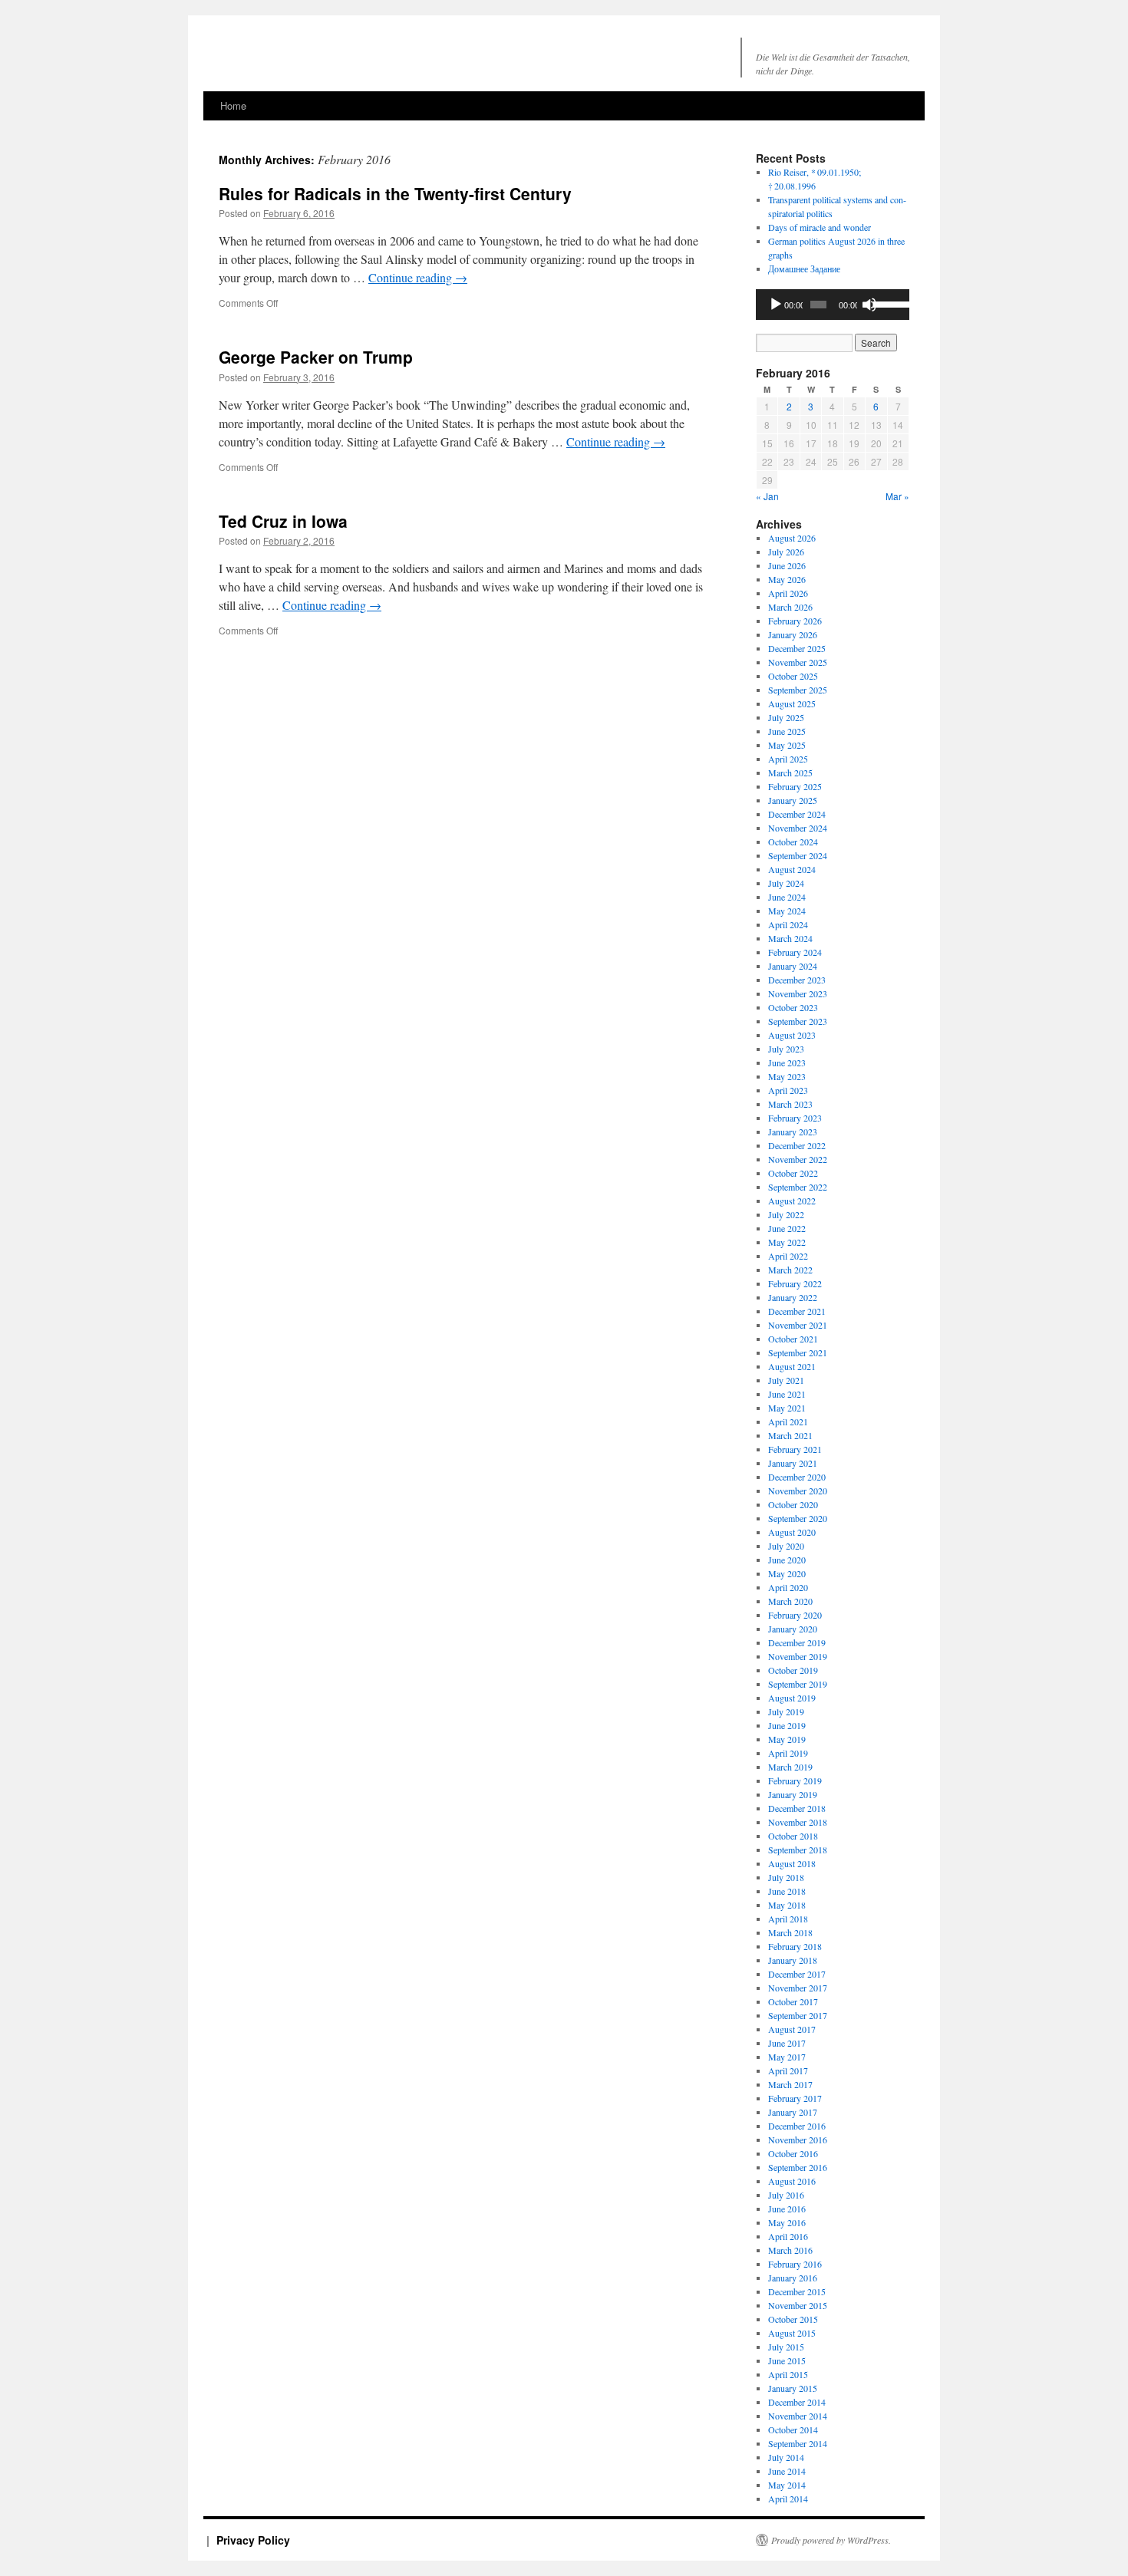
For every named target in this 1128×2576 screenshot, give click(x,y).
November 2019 (798, 1656)
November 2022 (798, 1159)
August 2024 (792, 869)
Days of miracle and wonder (820, 227)
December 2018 (797, 1808)
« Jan (767, 496)
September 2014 (798, 2443)
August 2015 (792, 2333)
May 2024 (787, 911)
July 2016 (786, 2195)
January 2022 (793, 1297)
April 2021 (788, 1421)
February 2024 (795, 952)
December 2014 (797, 2402)
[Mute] (869, 305)
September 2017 (798, 2015)
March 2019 (790, 1767)
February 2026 (795, 621)
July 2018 (786, 1877)
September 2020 (798, 1518)
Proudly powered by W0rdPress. (831, 2540)
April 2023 (788, 1090)
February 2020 (795, 1615)
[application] (833, 305)
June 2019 (787, 1725)
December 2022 (797, 1145)
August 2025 (792, 703)
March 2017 (790, 2084)
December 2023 (797, 980)
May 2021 (787, 1408)
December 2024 (797, 814)
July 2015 (786, 2347)
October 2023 (793, 1007)
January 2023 (793, 1132)
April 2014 (788, 2499)
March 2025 (790, 772)
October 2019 (793, 1670)
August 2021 (792, 1366)
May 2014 (787, 2485)
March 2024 (790, 938)
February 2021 (795, 1449)
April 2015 (788, 2374)
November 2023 (798, 993)
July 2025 (786, 717)
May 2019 (787, 1739)
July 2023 (786, 1049)
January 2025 (793, 800)
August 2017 (792, 2029)
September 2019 (798, 1684)
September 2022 (798, 1187)
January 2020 (793, 1629)
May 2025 (787, 745)
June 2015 (787, 2360)
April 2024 (788, 924)
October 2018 (793, 1836)
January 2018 (793, 1960)
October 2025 (793, 676)
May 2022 (787, 1242)
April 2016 (788, 2236)
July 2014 (786, 2457)
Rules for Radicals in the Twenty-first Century (395, 193)
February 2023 (795, 1118)
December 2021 (797, 1311)
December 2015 (797, 2291)
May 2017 (787, 2057)
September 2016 (798, 2167)
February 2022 (795, 1283)
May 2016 (787, 2222)
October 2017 (793, 2001)
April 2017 (788, 2070)
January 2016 (793, 2278)
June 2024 (787, 897)
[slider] (887, 303)
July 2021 (786, 1380)
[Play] (776, 305)
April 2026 (788, 593)
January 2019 (793, 1794)
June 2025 (787, 731)
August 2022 (792, 1201)
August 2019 (792, 1698)
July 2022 (786, 1214)
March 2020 (790, 1601)
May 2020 (787, 1573)
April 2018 (788, 1919)
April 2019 (788, 1753)
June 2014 (787, 2471)
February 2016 (795, 2264)
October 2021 (793, 1339)
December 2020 (797, 1477)
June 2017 (787, 2043)
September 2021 (798, 1352)
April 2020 (788, 1587)
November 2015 (798, 2305)
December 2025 (797, 648)
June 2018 (787, 1891)
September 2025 (798, 690)
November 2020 (798, 1491)
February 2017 (795, 2098)
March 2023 (790, 1104)
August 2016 (792, 2181)
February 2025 (795, 786)
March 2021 (790, 1435)
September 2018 (798, 1850)
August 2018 (792, 1863)
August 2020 (792, 1532)
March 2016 (790, 2250)
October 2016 (793, 2153)
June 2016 (787, 2209)
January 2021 (793, 1463)
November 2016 (798, 2140)
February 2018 (795, 1946)
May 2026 (787, 579)
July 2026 (786, 552)
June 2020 (787, 1560)
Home (233, 105)
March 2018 (790, 1932)
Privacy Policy (253, 2540)
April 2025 (788, 759)
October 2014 (793, 2429)
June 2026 (787, 565)
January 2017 (793, 2112)
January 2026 (793, 634)
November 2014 (798, 2416)
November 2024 (798, 828)
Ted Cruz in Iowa (283, 521)
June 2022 (787, 1228)
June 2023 (787, 1062)
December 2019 (797, 1642)
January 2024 (793, 966)
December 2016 (797, 2126)
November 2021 (798, 1325)
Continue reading (418, 277)
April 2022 (788, 1256)
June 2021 (787, 1394)
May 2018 (787, 1905)
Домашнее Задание (804, 268)
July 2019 (786, 1711)
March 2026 (790, 607)
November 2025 (798, 662)
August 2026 (792, 538)
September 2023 (798, 1021)
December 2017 (797, 1974)
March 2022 (790, 1270)
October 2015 (793, 2319)
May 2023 (787, 1076)
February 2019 (795, 1780)
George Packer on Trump (316, 357)
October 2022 (793, 1173)
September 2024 (798, 855)
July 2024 (786, 883)
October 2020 (793, 1504)
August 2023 (792, 1035)
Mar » (897, 496)
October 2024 (793, 842)
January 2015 (793, 2388)
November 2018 (798, 1822)
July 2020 (786, 1546)
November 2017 (798, 1988)
